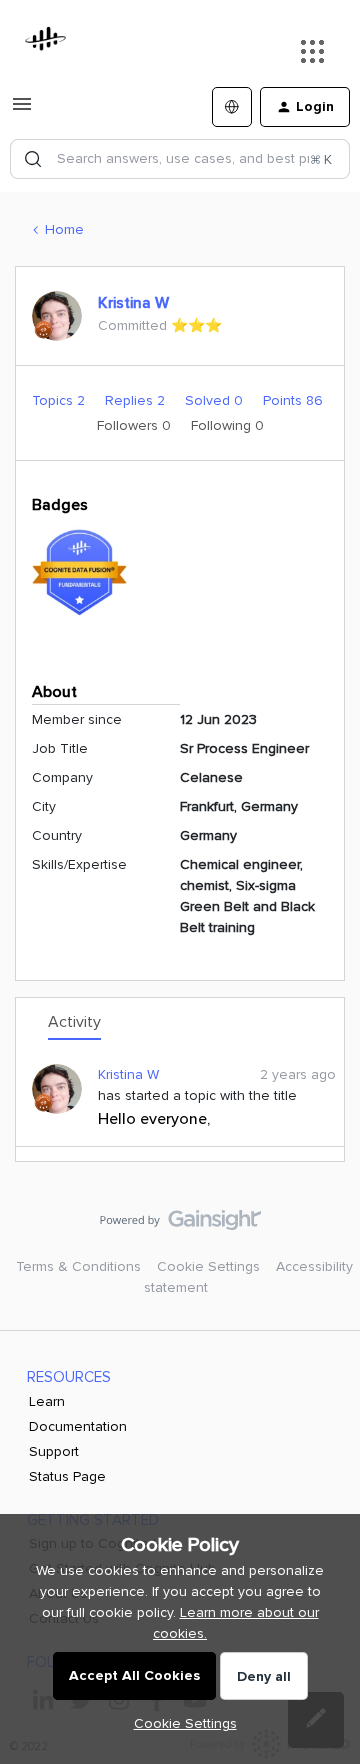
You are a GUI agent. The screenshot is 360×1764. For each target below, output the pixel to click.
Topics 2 (60, 400)
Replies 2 (137, 400)
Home (64, 229)
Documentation (78, 1426)
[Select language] (232, 107)
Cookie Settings (208, 1266)
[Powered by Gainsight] (180, 1225)
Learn (47, 1401)
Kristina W (133, 303)
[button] (22, 111)
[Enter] (33, 159)
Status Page (67, 1476)
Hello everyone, (154, 1119)
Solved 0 (216, 400)
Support (54, 1451)
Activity (74, 1022)
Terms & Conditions (78, 1266)
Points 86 (293, 400)
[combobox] (180, 159)
